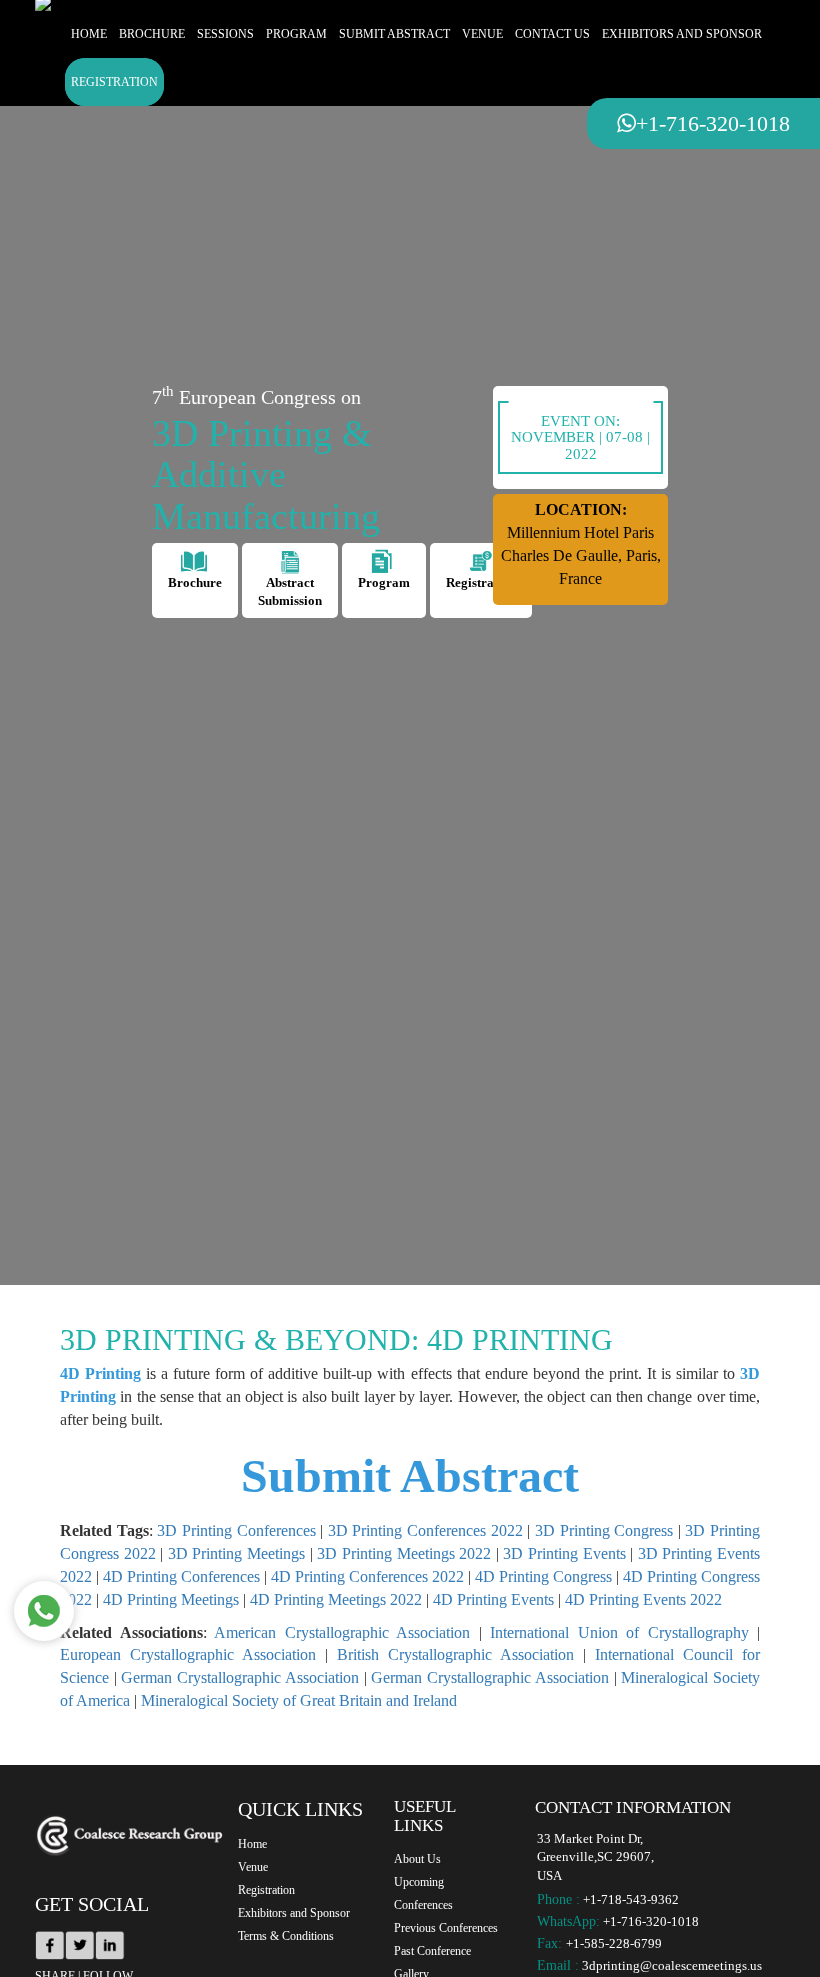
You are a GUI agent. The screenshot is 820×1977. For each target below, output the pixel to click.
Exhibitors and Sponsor (294, 1913)
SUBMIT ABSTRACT (394, 34)
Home (252, 1844)
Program (384, 582)
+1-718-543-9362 (631, 1899)
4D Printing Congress (543, 1576)
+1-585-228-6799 (614, 1943)
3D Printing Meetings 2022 (404, 1553)
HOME (89, 34)
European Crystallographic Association (188, 1654)
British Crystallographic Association (455, 1654)
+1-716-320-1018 (651, 1921)
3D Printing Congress (604, 1530)
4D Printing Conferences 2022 (367, 1576)
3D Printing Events (564, 1553)
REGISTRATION (114, 82)
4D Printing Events (493, 1599)
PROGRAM (296, 34)
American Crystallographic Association (342, 1632)
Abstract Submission (290, 592)
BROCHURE (152, 34)
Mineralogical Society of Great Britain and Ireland (299, 1700)
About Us (417, 1859)
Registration (266, 1890)
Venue (253, 1867)
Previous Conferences (446, 1928)
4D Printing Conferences (181, 1576)
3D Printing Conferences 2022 (425, 1530)
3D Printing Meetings (236, 1553)
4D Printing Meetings (171, 1599)
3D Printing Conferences (236, 1530)
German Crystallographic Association (239, 1677)
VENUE (482, 34)
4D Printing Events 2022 (643, 1599)
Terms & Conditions (286, 1936)
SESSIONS (225, 34)
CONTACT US (552, 34)
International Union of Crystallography (619, 1632)
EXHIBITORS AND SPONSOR (682, 34)
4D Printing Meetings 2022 (336, 1599)
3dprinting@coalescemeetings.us (672, 1965)
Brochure (195, 582)
